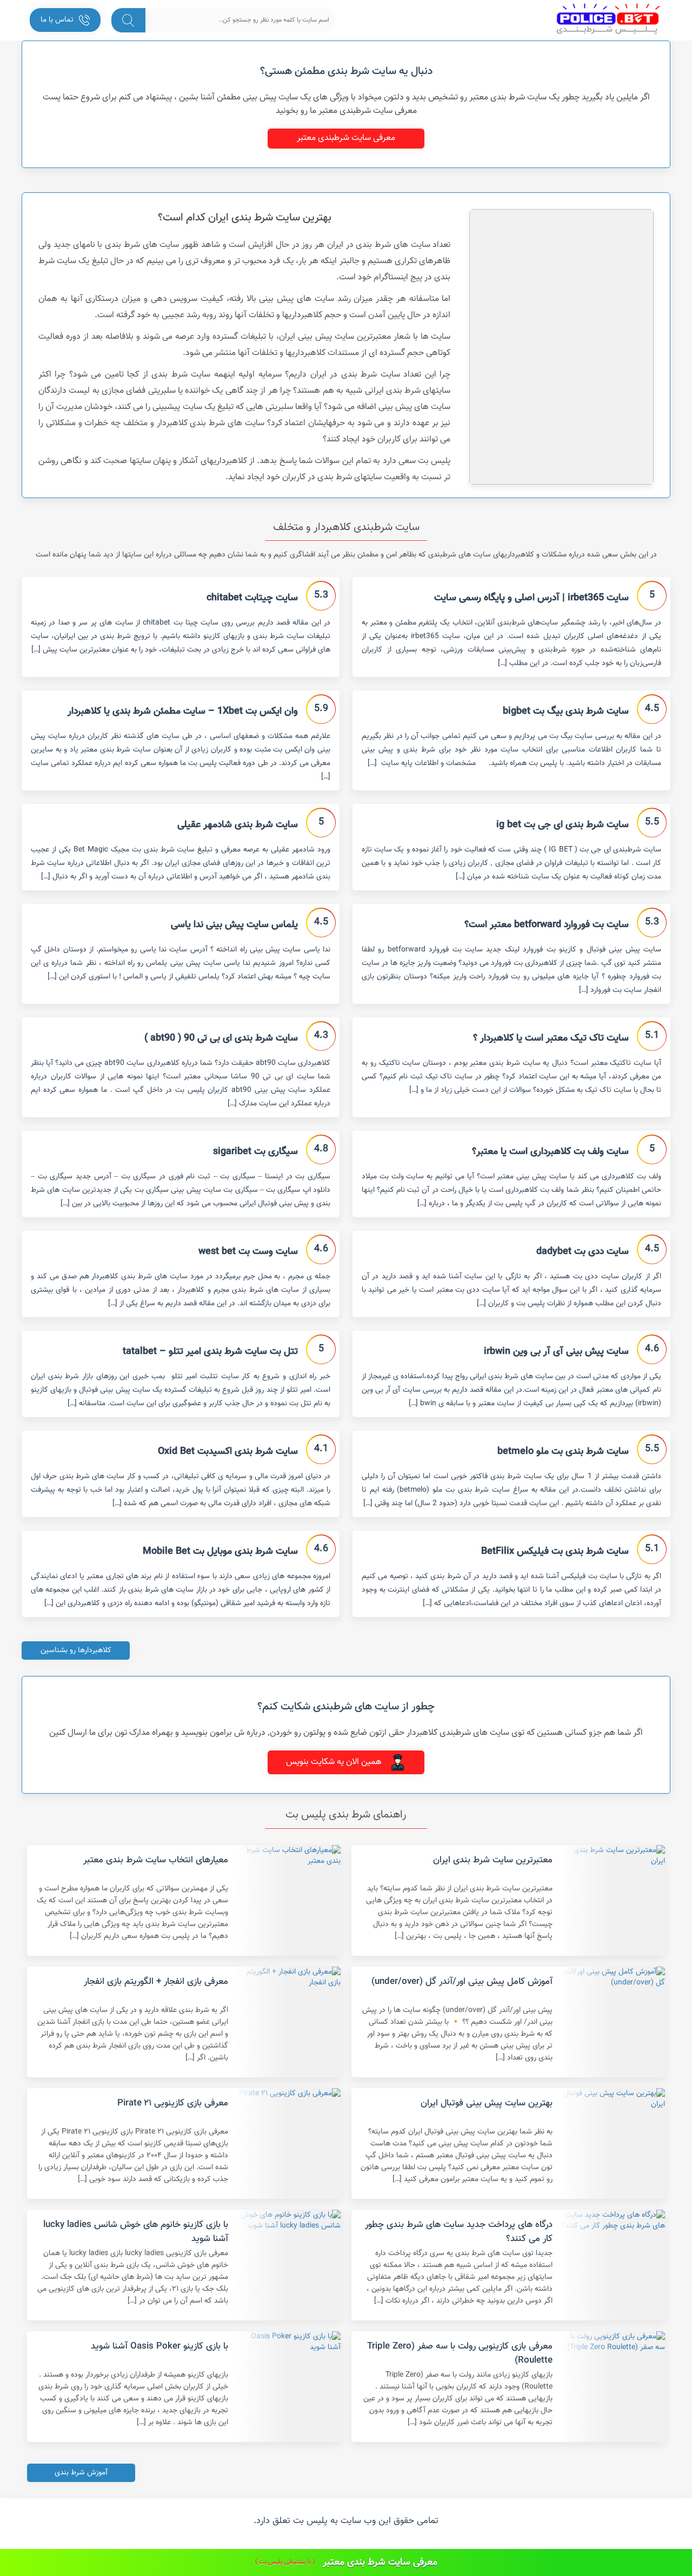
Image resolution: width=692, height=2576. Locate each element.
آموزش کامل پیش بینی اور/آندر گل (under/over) (462, 1982)
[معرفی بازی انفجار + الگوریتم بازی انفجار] (288, 2022)
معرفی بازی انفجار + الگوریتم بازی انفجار (156, 1982)
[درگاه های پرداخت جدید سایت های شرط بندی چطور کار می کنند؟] (613, 2265)
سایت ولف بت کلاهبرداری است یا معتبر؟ (550, 1152)
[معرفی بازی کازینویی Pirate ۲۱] (288, 2144)
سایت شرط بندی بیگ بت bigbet (566, 712)
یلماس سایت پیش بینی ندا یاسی (234, 925)
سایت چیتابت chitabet (252, 598)
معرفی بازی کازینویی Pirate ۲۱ (173, 2103)
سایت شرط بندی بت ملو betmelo (563, 1452)
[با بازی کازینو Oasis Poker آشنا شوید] (288, 2387)
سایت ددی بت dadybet (583, 1252)
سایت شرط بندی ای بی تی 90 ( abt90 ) (221, 1038)
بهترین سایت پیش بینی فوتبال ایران (487, 2103)
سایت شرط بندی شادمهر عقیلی (238, 825)
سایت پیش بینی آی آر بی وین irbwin (556, 1352)
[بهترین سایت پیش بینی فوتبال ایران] (613, 2144)
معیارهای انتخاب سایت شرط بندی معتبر (156, 1860)
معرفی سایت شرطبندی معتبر (346, 138)
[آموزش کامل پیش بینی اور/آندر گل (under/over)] (613, 2022)
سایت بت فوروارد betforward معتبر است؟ (547, 925)
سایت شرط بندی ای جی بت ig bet (563, 825)
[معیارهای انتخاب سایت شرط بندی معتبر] (288, 1900)
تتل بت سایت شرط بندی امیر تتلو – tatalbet (210, 1352)
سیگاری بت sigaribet (255, 1152)
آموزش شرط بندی (81, 2473)
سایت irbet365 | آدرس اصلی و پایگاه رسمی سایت (531, 598)
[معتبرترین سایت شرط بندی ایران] (613, 1900)
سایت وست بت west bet (248, 1252)
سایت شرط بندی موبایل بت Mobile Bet (220, 1552)
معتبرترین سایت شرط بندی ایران (493, 1860)
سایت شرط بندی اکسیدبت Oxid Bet (228, 1452)
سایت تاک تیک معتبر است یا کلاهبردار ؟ (551, 1038)
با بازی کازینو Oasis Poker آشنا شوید (159, 2346)
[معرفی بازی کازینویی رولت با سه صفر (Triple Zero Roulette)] (613, 2387)
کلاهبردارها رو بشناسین (76, 1651)
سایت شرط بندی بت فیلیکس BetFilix (555, 1552)
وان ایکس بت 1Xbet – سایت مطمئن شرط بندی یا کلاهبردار (183, 712)
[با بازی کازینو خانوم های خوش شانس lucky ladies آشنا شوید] (288, 2265)
